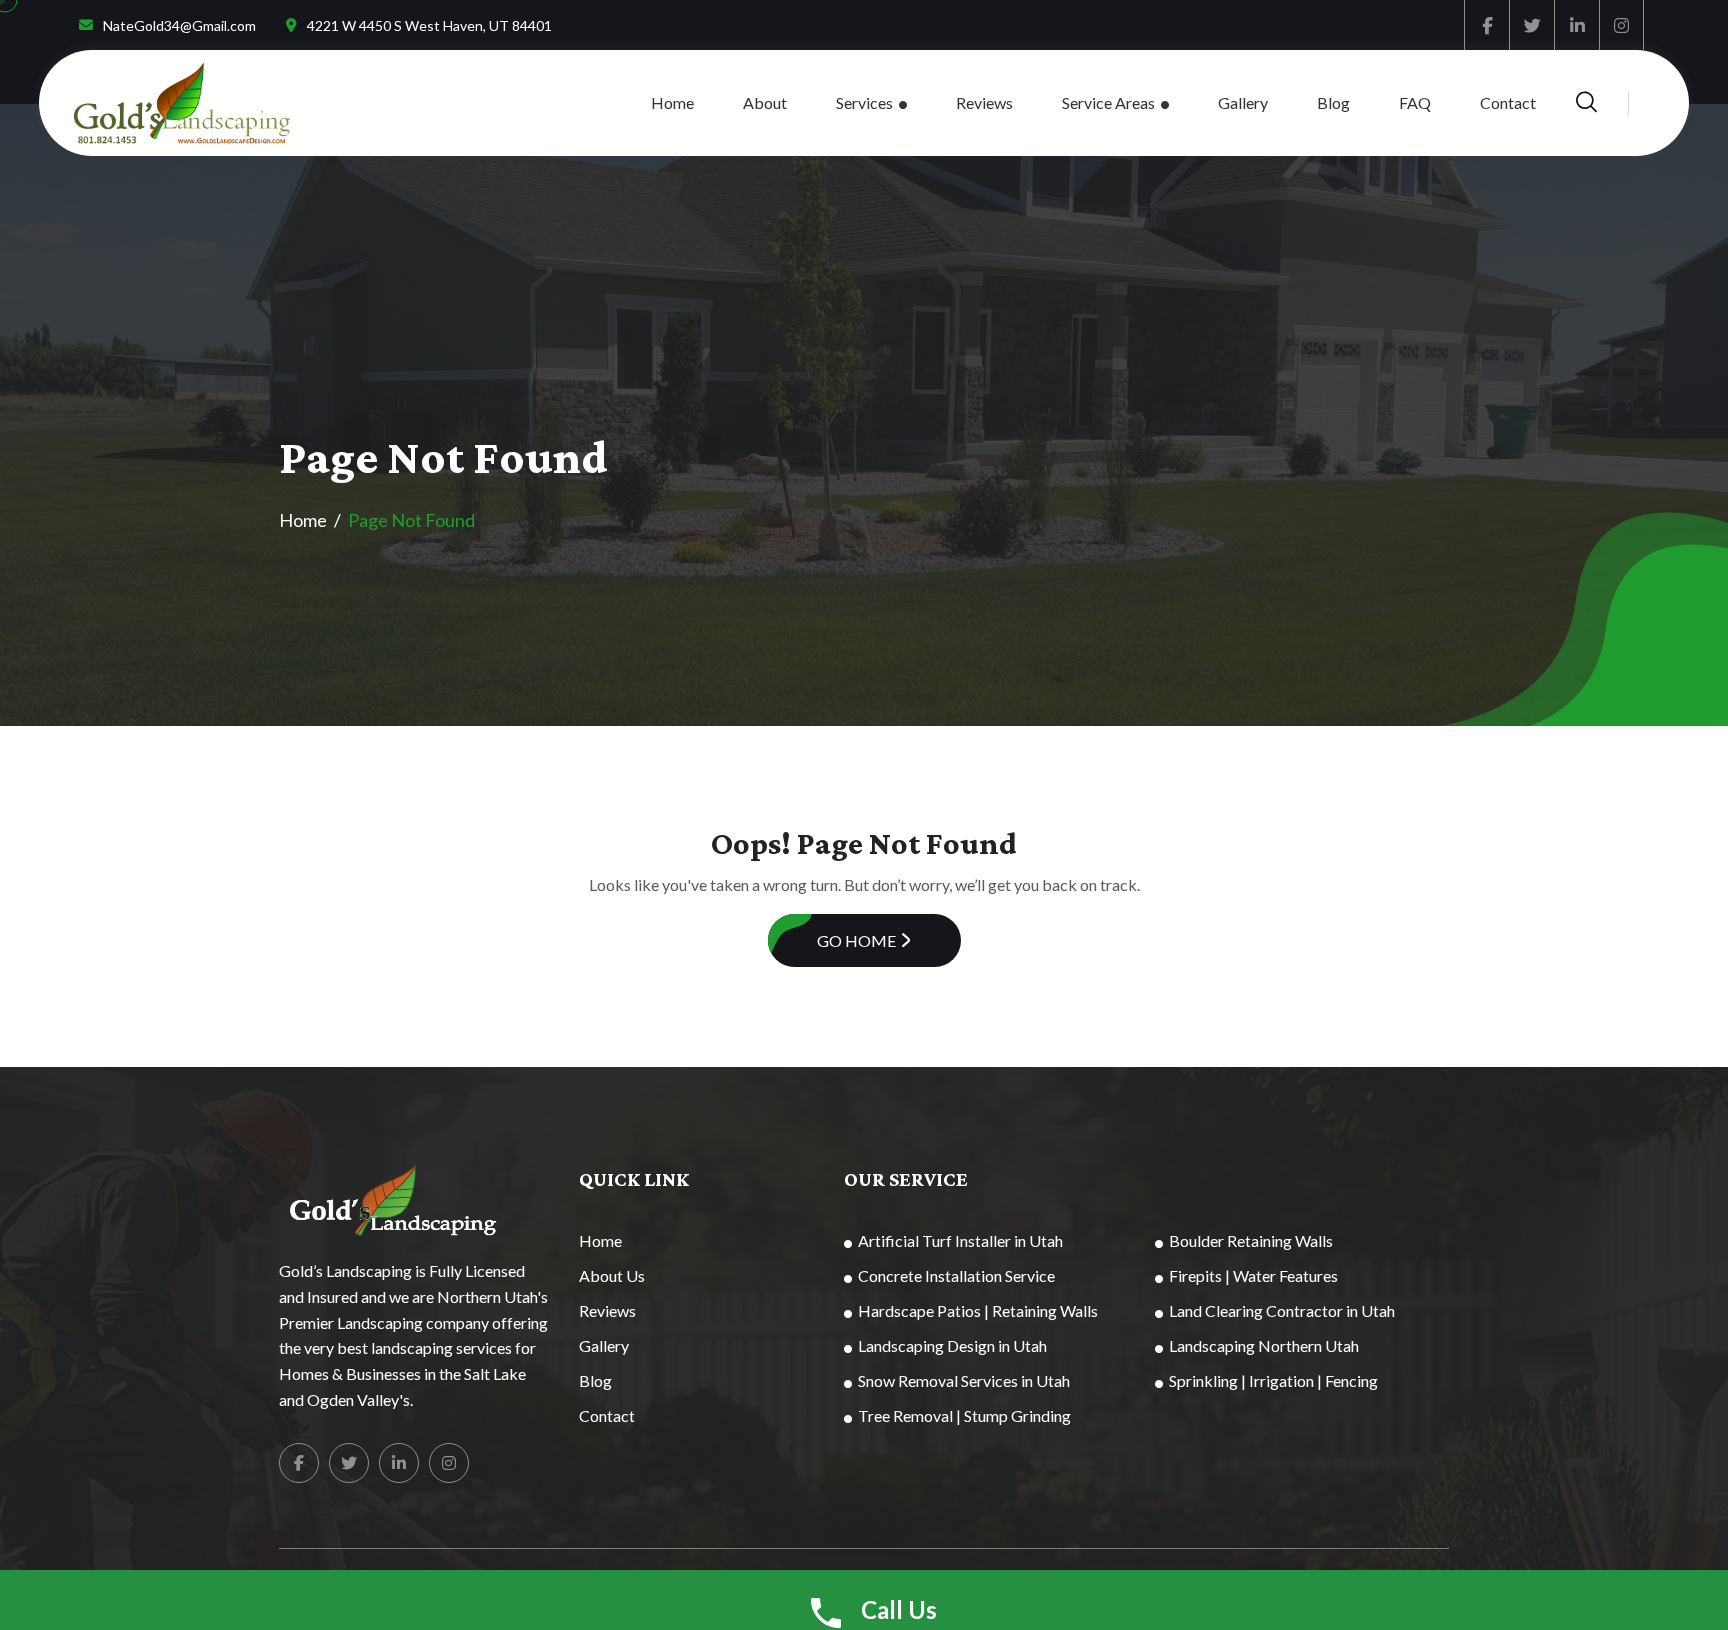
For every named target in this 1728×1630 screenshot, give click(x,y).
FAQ (1415, 102)
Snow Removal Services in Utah (964, 1380)
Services (864, 102)
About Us (612, 1275)
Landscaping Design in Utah (952, 1345)
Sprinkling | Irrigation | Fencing (1273, 1380)
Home (672, 102)
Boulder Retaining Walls (1251, 1240)
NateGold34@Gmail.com (179, 25)
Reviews (984, 102)
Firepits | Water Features (1253, 1275)
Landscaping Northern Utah (1264, 1345)
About (765, 102)
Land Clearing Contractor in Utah (1282, 1310)
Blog (1333, 102)
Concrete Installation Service (956, 1275)
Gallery (1243, 102)
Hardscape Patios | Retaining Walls (978, 1310)
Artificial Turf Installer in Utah (960, 1240)
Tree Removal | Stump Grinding (964, 1415)
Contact (1508, 102)
